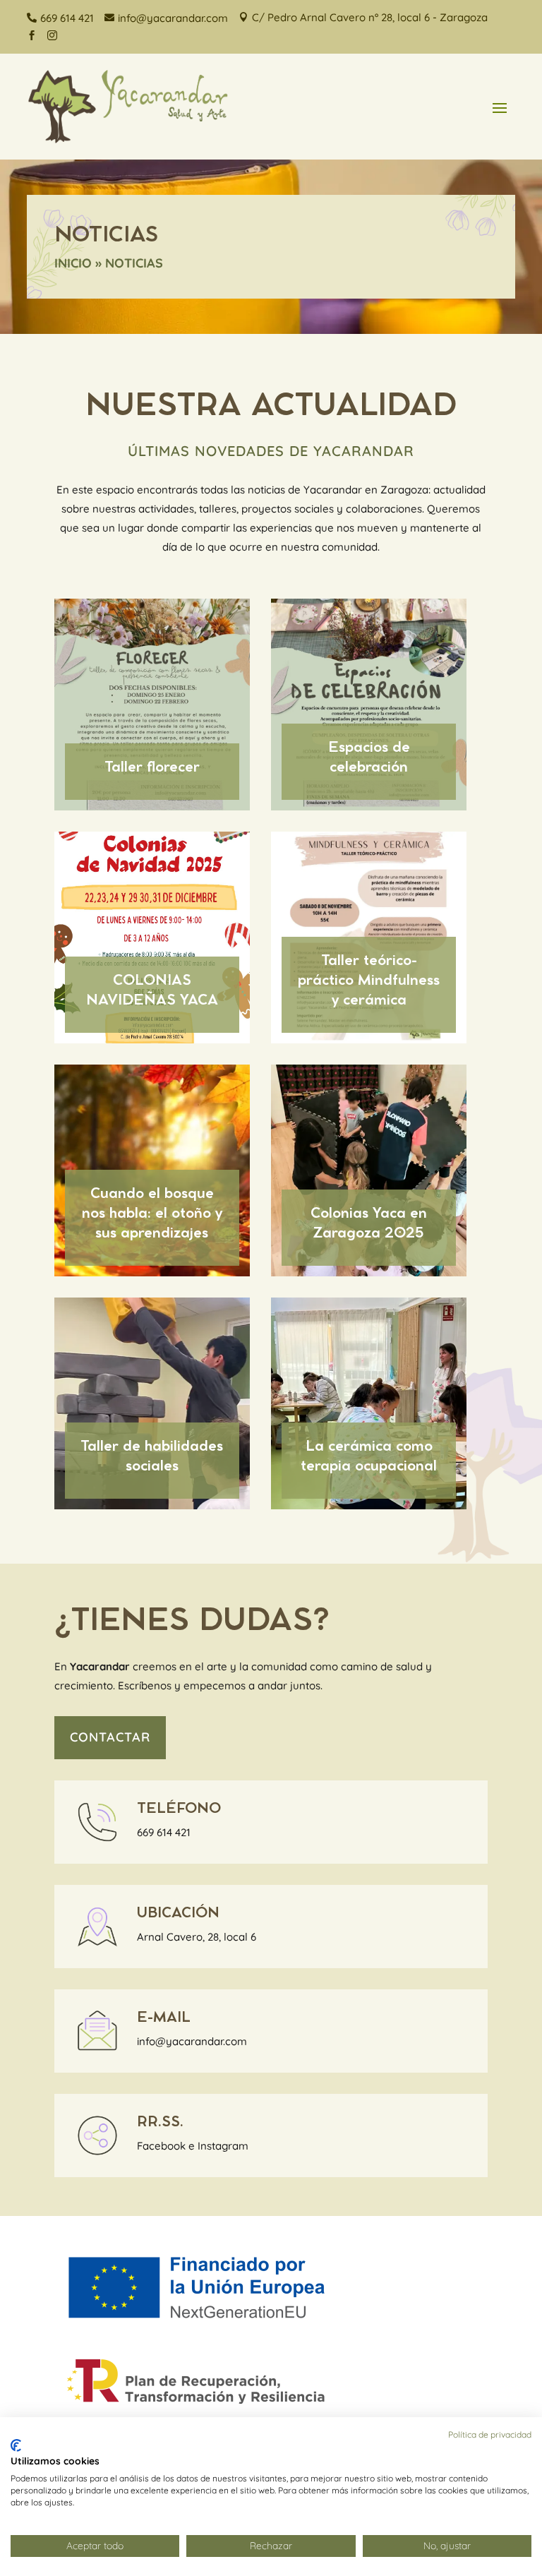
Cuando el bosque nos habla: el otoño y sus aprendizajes (152, 1214)
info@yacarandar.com (192, 2041)
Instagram (223, 2146)
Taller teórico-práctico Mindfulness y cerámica (369, 981)
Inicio (73, 263)
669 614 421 (164, 1832)
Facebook (161, 2146)
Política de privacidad (490, 2434)
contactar (110, 1737)
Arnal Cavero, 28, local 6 (197, 1937)
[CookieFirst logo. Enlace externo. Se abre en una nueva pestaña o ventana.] (16, 2445)
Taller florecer (152, 767)
